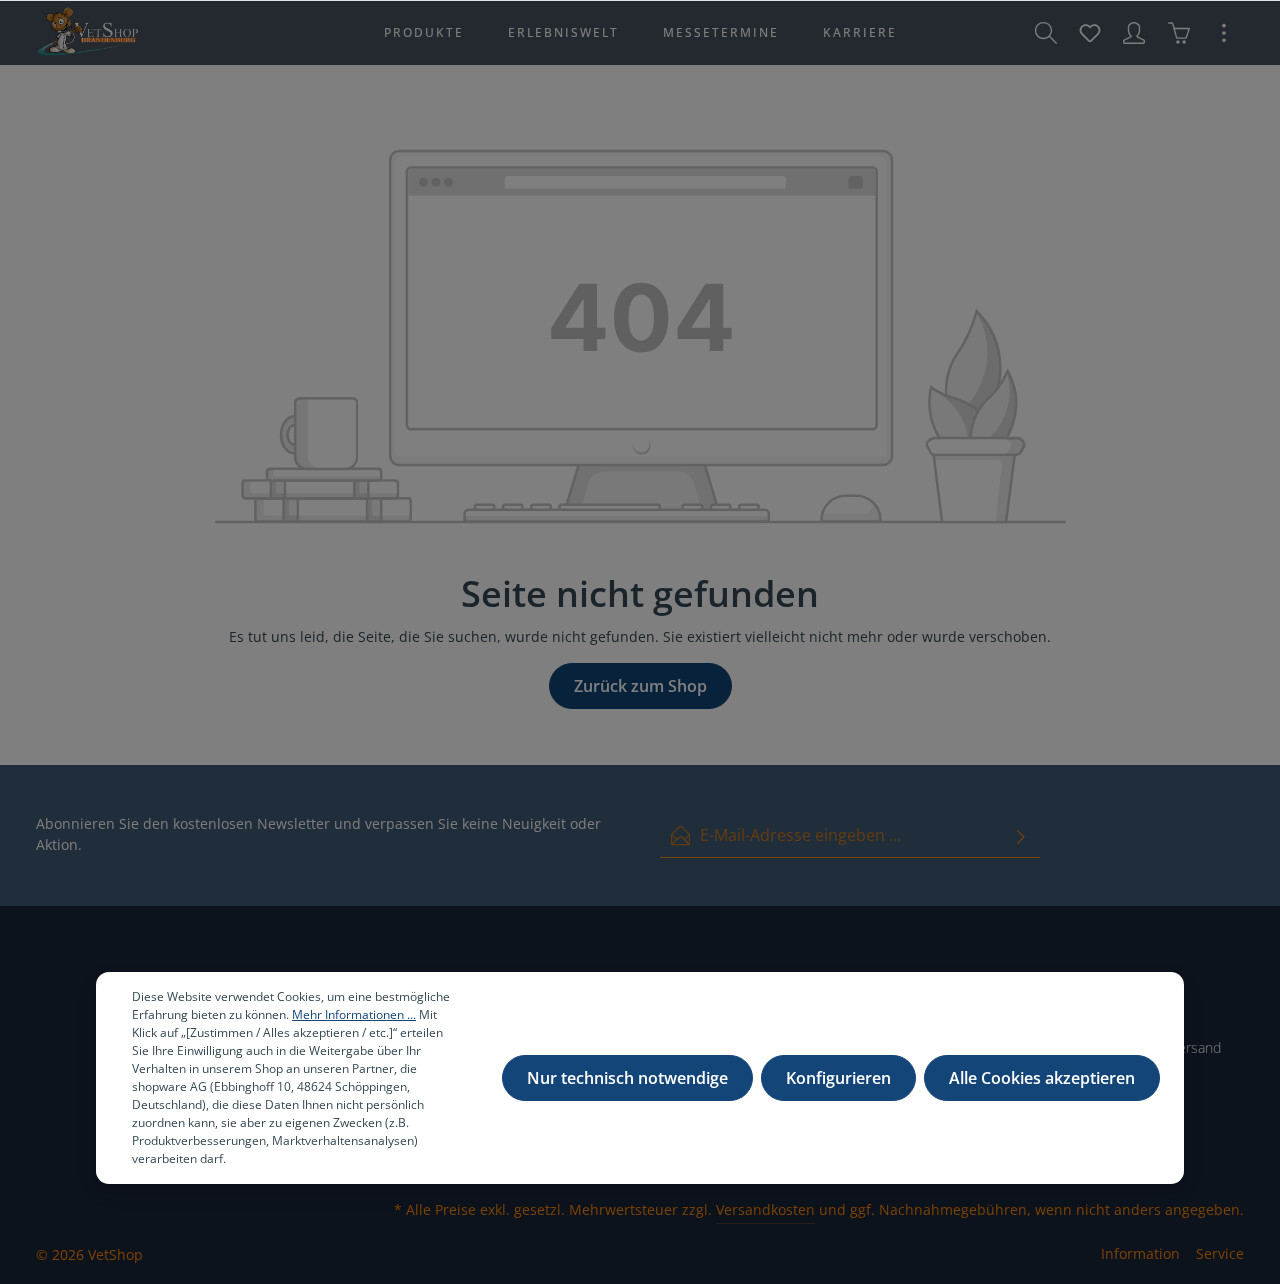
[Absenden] (1021, 835)
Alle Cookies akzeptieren (1042, 1078)
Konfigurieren (838, 1078)
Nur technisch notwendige (627, 1078)
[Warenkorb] (1179, 33)
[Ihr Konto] (1134, 33)
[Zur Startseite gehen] (87, 33)
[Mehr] (1224, 33)
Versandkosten (765, 1209)
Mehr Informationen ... (354, 1014)
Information (1140, 1253)
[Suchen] (1046, 33)
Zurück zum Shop (640, 686)
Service (1220, 1253)
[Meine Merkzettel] (1090, 33)
